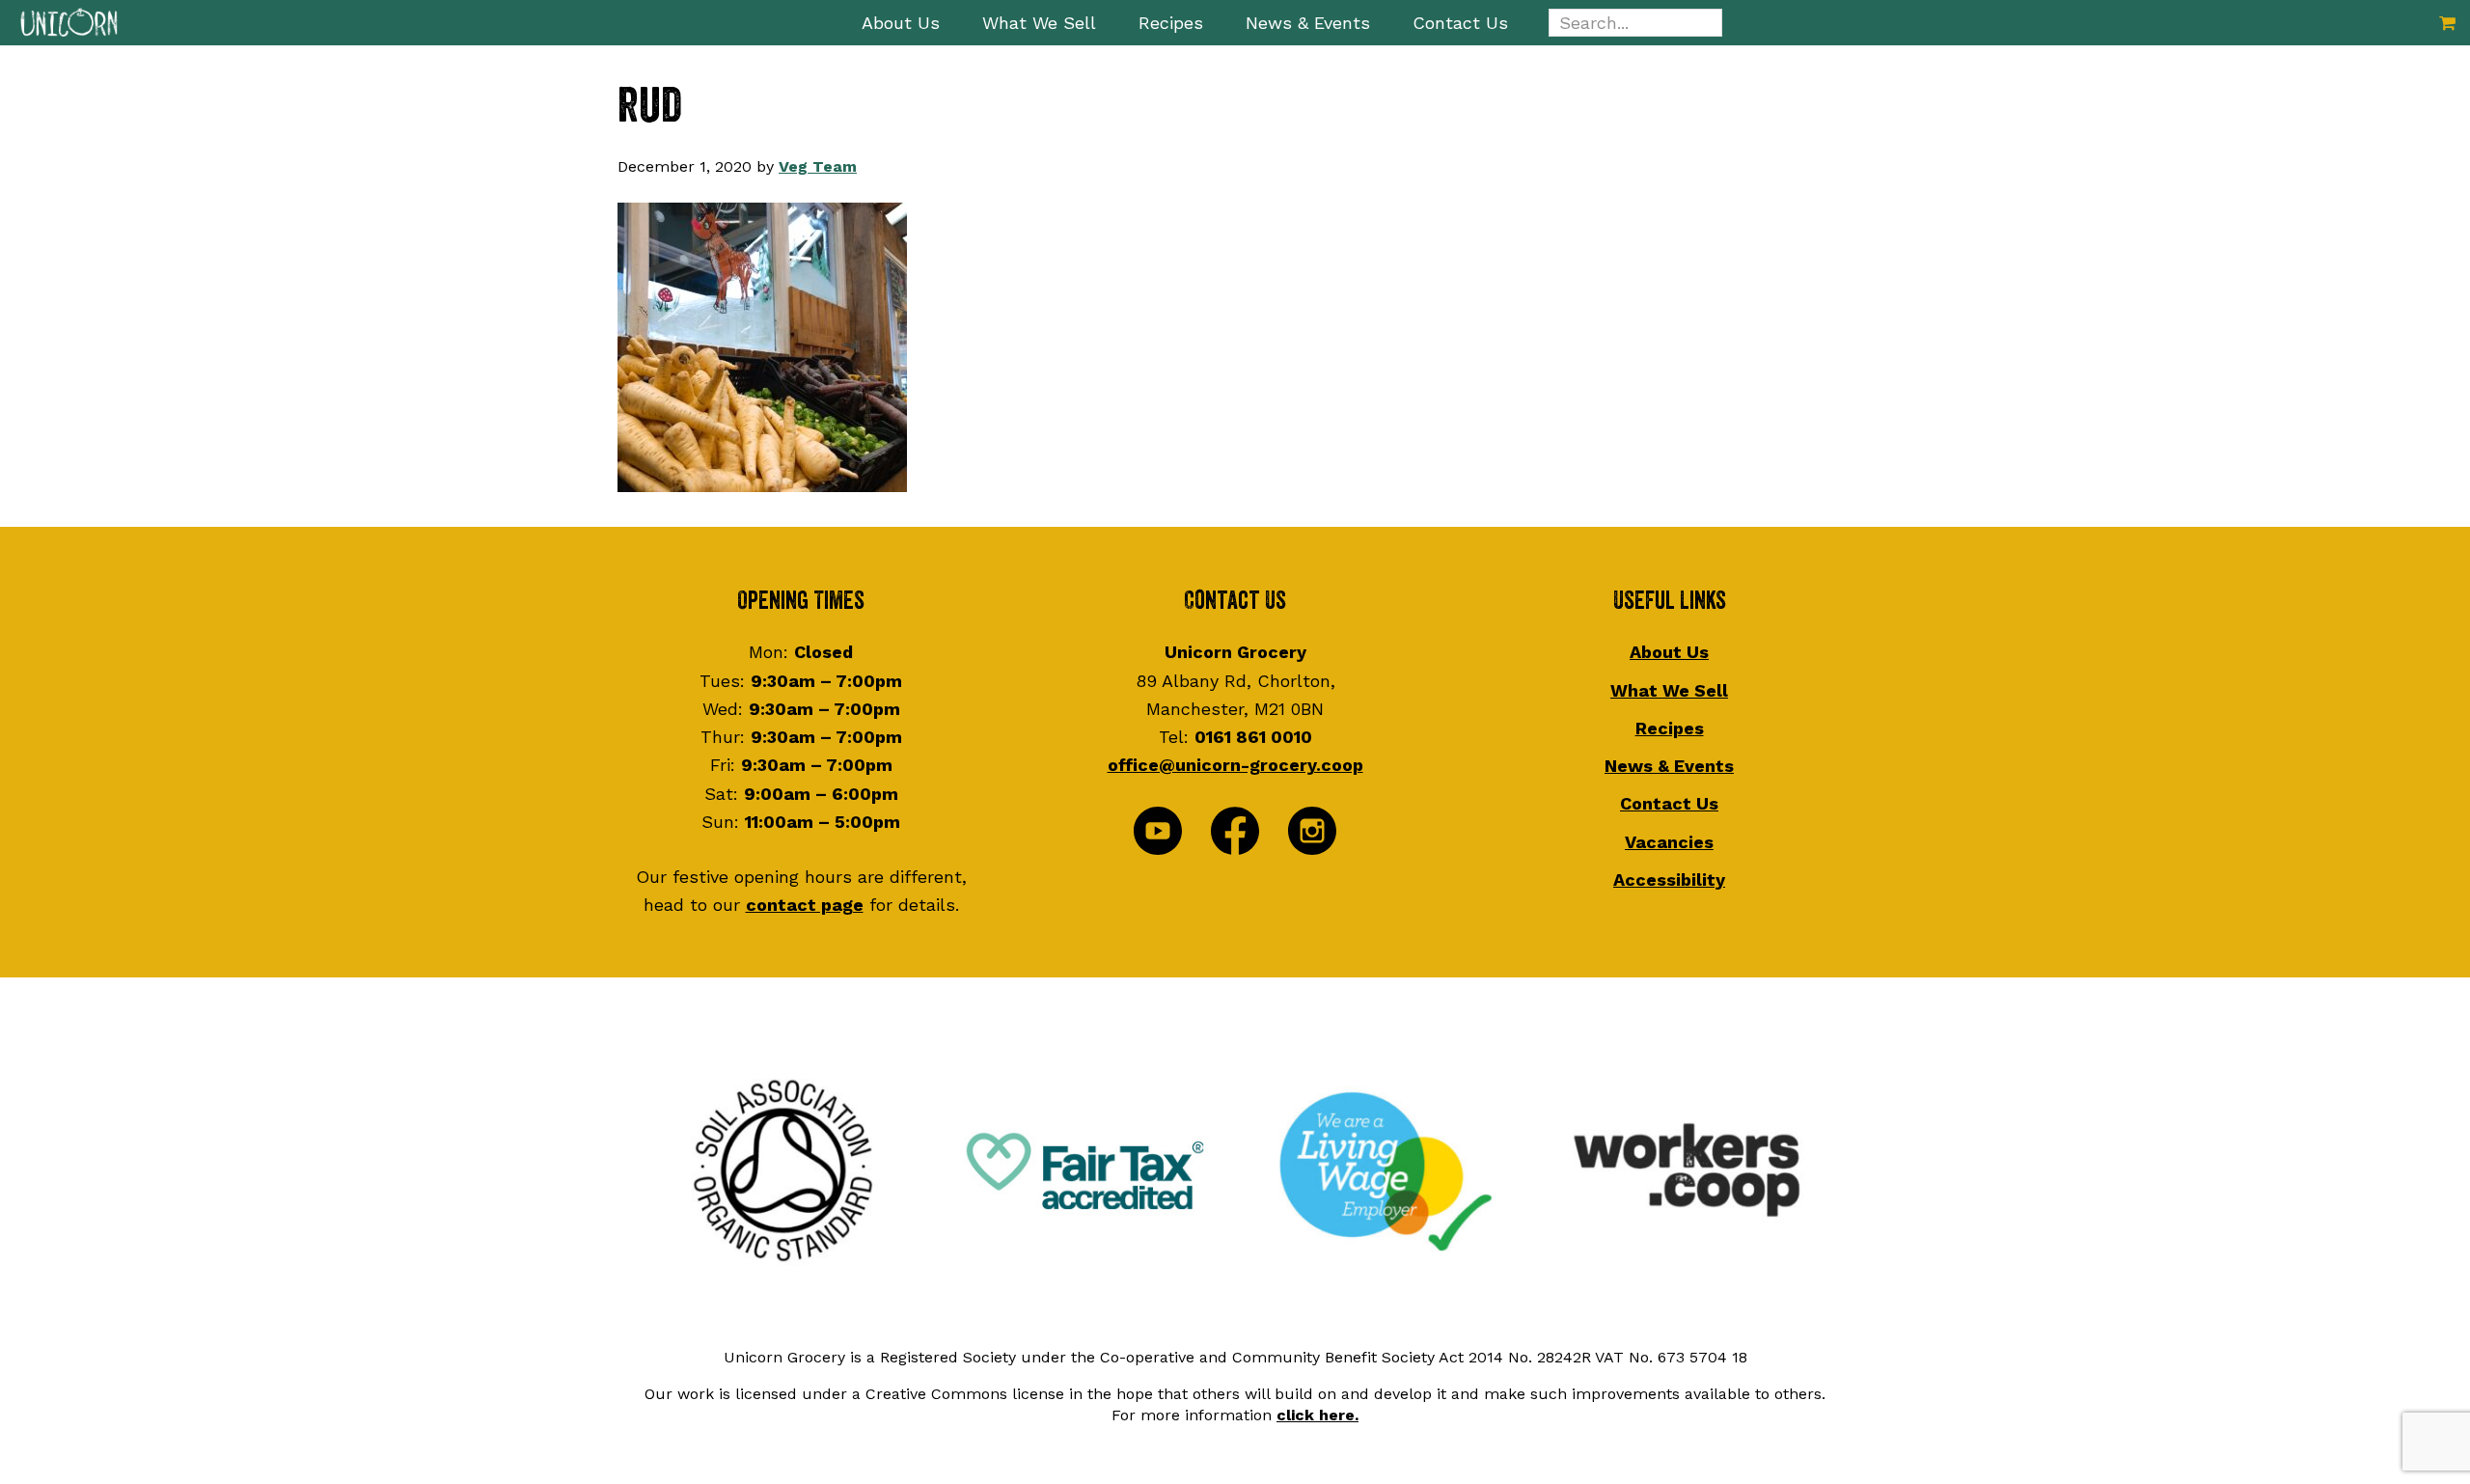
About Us (1669, 652)
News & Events (1669, 766)
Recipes (1670, 728)
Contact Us (1669, 803)
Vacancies (1669, 842)
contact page (805, 905)
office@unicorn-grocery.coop (1235, 765)
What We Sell (1669, 690)
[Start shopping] (2447, 23)
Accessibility (1669, 879)
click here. (1317, 1415)
